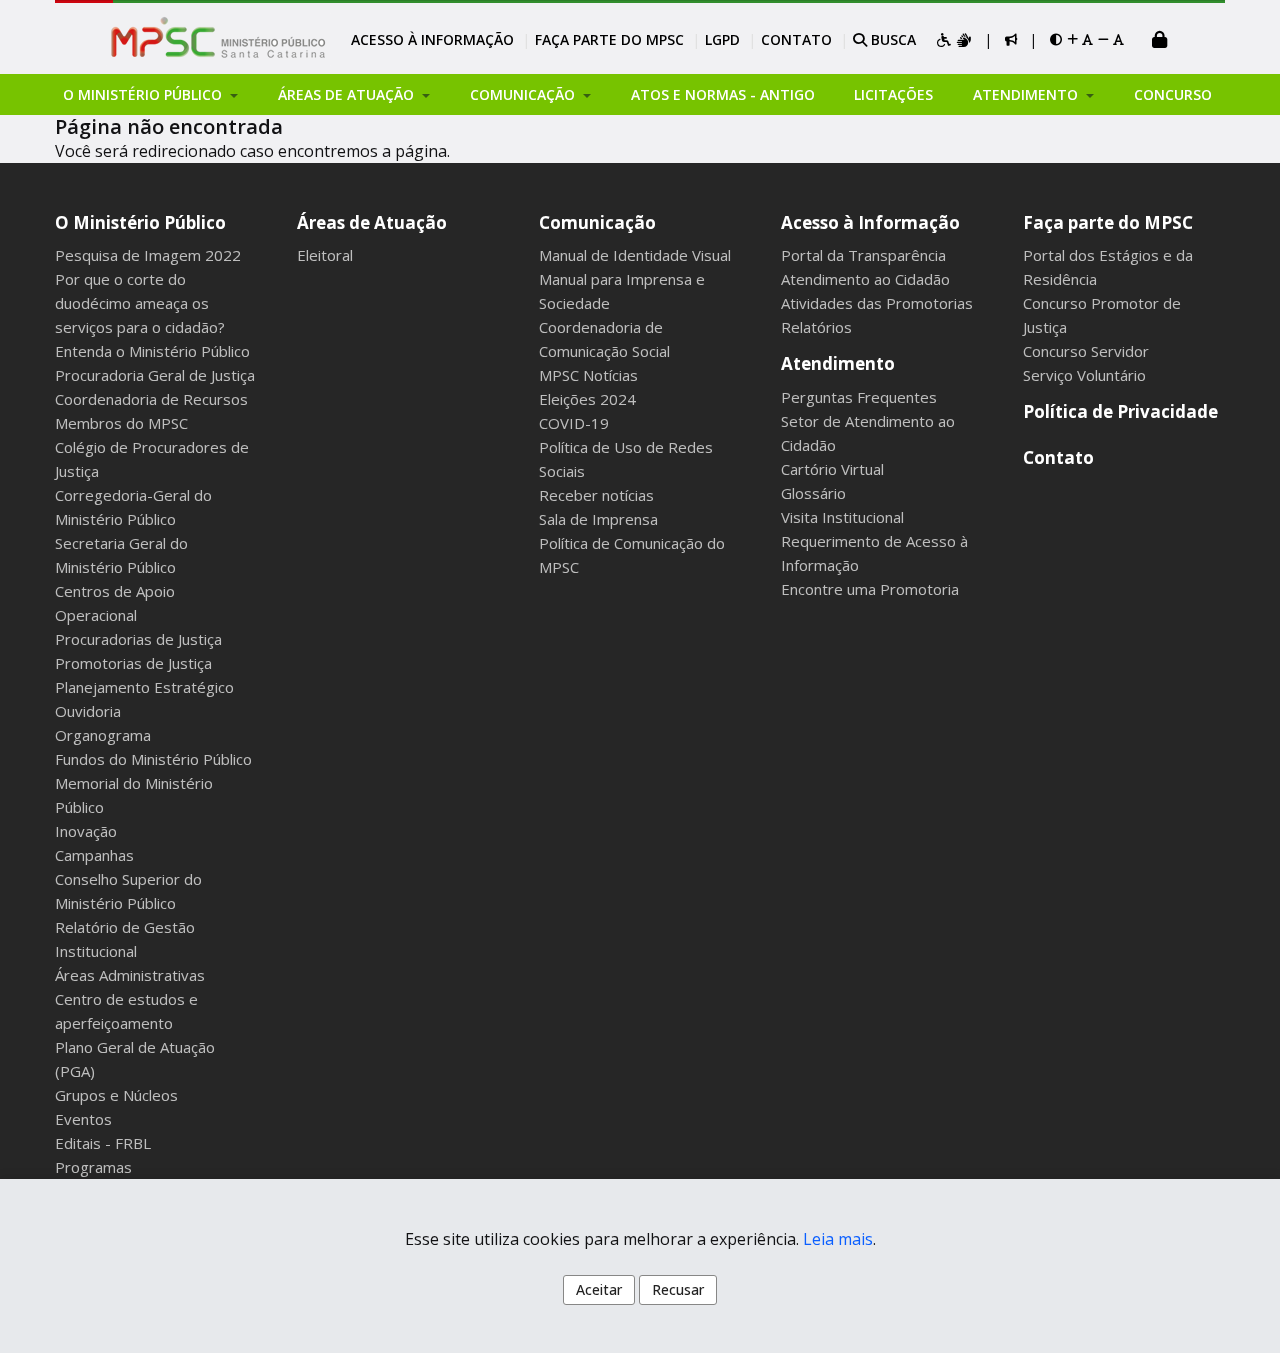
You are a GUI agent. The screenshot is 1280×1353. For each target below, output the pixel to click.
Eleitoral (325, 255)
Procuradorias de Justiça (138, 639)
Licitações (893, 94)
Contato (796, 39)
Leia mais (838, 1239)
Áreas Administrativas (130, 975)
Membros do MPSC (121, 423)
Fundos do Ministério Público (153, 759)
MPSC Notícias (588, 375)
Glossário (813, 493)
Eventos (83, 1119)
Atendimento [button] (1027, 94)
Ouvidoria (88, 711)
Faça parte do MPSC (609, 39)
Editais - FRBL (103, 1143)
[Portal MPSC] (228, 39)
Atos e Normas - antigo (723, 94)
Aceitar (599, 1289)
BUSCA (891, 39)
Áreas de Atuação (372, 222)
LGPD (722, 39)
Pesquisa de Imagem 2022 (148, 255)
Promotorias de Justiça (133, 663)
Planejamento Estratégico (144, 687)
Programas (93, 1167)
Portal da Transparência (863, 255)
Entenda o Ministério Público (152, 351)
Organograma (103, 735)
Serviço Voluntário (1084, 375)
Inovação (86, 831)
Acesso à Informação (432, 39)
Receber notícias (596, 495)
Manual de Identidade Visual (635, 255)
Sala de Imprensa (598, 519)
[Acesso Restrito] (1160, 41)
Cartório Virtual (832, 469)
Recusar (678, 1289)
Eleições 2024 (587, 399)
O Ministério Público (140, 222)
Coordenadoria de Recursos (151, 399)
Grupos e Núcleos (116, 1095)
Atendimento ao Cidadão (865, 279)
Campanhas (94, 855)
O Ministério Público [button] (144, 94)
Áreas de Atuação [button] (348, 94)
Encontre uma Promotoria (870, 589)
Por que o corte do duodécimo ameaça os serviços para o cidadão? (140, 303)
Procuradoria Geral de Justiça (155, 375)
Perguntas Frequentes (859, 397)
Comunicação (597, 222)
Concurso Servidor (1086, 351)
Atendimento (838, 363)
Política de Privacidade (1120, 411)
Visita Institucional (842, 517)
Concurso (1173, 94)
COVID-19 (574, 423)
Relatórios (816, 327)
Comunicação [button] (524, 94)
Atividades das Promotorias (877, 303)
